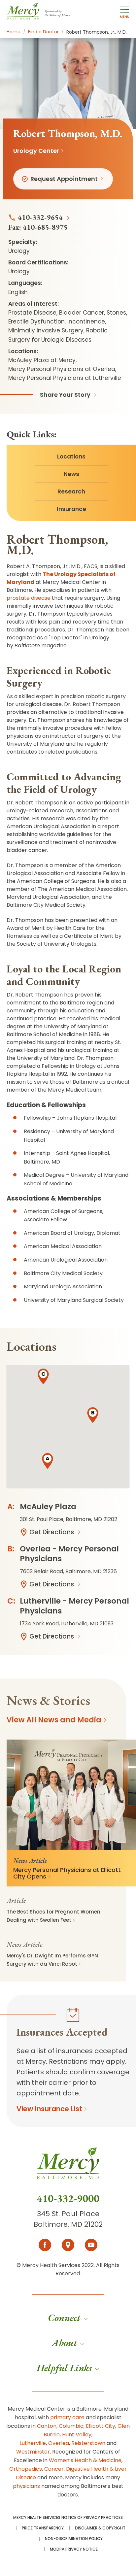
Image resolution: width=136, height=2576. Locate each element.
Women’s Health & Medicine (85, 2460)
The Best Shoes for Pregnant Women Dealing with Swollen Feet (53, 1916)
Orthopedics (26, 2469)
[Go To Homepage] (68, 2169)
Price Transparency (43, 2528)
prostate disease (29, 598)
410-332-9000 (68, 2198)
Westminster (33, 2452)
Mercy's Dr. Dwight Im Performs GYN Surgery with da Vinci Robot (52, 1960)
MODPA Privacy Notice (74, 2549)
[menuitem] (68, 2318)
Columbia (71, 2426)
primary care (67, 2417)
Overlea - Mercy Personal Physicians (69, 1554)
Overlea (59, 2443)
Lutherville (33, 2443)
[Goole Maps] (68, 2245)
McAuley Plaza (48, 1507)
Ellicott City (101, 2426)
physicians (26, 2486)
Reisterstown (88, 2443)
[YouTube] (91, 2245)
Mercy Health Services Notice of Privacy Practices (68, 2518)
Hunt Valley (77, 2435)
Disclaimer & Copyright (100, 2528)
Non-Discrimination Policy (74, 2539)
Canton (47, 2426)
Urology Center (36, 151)
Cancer (54, 2469)
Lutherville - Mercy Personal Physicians (74, 1606)
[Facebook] (45, 2245)
